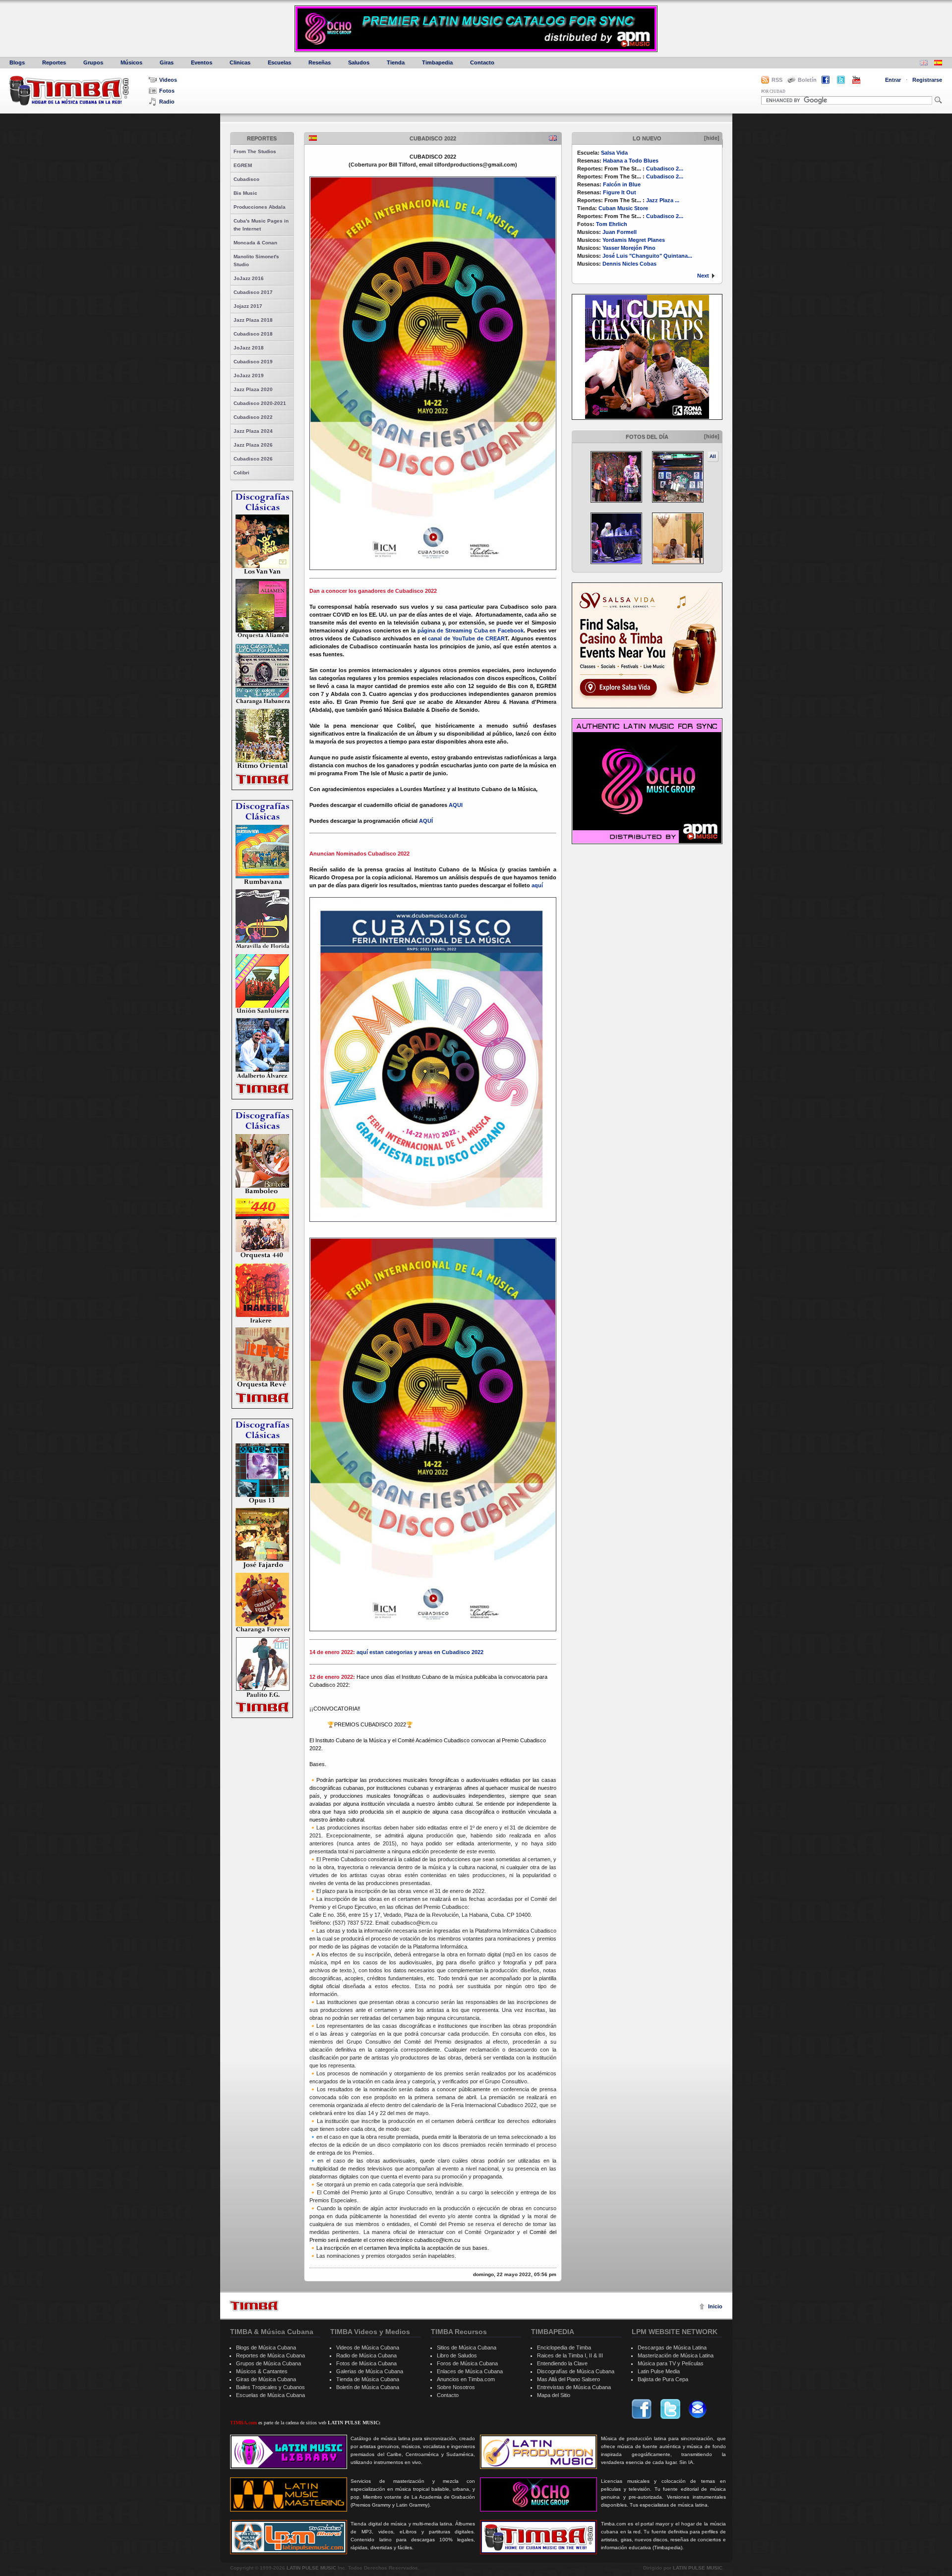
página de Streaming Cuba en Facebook (470, 630)
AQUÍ (426, 821)
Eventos (202, 62)
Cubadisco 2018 (253, 334)
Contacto (482, 62)
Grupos (93, 62)
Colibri (241, 473)
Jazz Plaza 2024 (253, 431)
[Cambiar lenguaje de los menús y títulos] (938, 64)
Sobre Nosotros (456, 2387)
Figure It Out (620, 192)
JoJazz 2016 (249, 278)
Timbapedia (437, 62)
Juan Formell (620, 232)
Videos (168, 80)
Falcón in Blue (622, 184)
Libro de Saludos (457, 2355)
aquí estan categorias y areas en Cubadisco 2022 (420, 1652)
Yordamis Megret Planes (634, 240)
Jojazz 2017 (248, 306)
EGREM (243, 165)
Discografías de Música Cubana (576, 2371)
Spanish (313, 138)
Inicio (715, 2306)
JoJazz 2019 (249, 375)
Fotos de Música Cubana (366, 2363)
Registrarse (927, 80)
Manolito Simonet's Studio (256, 260)
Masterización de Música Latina (676, 2355)
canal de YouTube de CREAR (466, 638)
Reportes (54, 62)
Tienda (396, 62)
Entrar (893, 80)
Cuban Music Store (623, 208)
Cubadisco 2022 (253, 417)
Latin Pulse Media (659, 2371)
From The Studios (255, 151)
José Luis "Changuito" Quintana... (647, 256)
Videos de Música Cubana (368, 2347)
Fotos (167, 91)
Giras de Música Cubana (266, 2379)
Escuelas (279, 62)
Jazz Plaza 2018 (253, 320)
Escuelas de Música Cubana (270, 2395)
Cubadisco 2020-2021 (260, 403)
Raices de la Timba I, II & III (570, 2355)
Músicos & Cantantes (262, 2371)
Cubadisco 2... (665, 169)
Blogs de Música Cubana (266, 2347)
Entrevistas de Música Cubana (574, 2387)
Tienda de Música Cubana (368, 2379)
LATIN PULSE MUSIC (311, 2568)
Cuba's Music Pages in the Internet (261, 225)
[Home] (254, 2306)
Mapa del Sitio (554, 2395)
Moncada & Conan (255, 243)
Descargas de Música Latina (672, 2347)
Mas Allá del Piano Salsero (568, 2379)
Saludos (359, 62)
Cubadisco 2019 (253, 362)
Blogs (17, 62)
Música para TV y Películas (671, 2363)
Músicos (131, 62)
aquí (537, 885)
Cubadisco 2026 (253, 459)
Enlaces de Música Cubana (470, 2371)
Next (703, 276)
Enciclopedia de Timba (564, 2347)
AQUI (456, 805)
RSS (777, 80)
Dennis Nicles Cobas (629, 264)
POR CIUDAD (773, 91)
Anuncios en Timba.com (466, 2379)
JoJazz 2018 (249, 348)
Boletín (807, 80)
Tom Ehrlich (612, 224)
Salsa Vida (614, 153)
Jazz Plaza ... (663, 200)
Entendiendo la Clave (562, 2363)
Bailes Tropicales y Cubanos (270, 2387)
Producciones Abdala (260, 207)
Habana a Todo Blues (631, 161)
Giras (167, 62)
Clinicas (240, 62)
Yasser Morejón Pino (629, 248)
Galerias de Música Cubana (370, 2371)
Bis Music (245, 193)
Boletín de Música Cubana (368, 2387)
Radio (167, 102)
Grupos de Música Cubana (268, 2363)
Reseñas (320, 62)
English (553, 138)
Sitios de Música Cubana (467, 2347)
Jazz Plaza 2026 (253, 445)
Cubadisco (246, 179)
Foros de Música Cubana (467, 2363)
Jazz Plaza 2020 (253, 389)
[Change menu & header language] (924, 64)
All (713, 456)
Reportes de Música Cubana (270, 2355)
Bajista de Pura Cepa (663, 2379)
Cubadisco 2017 (253, 292)
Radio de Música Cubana (366, 2355)
